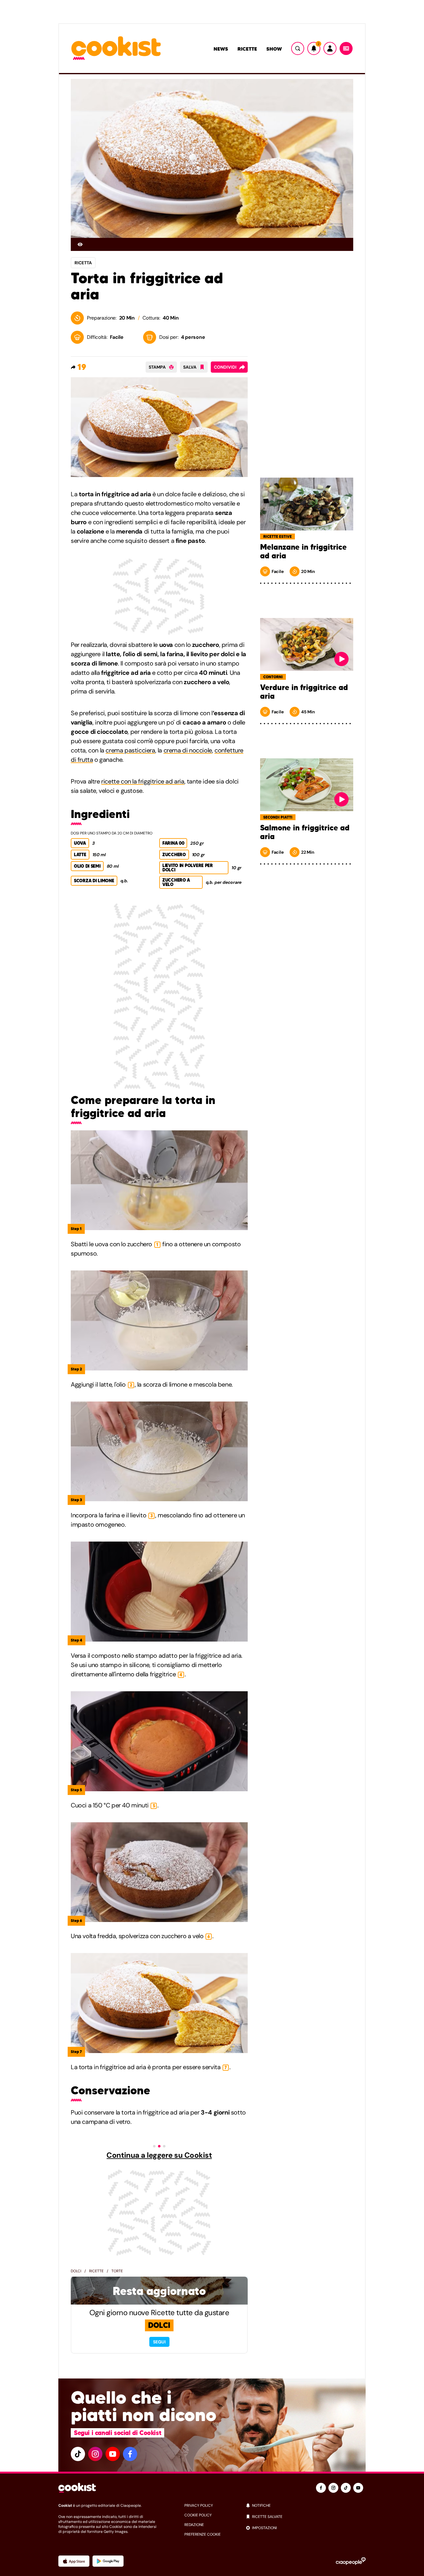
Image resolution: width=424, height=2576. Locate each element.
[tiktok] (78, 2454)
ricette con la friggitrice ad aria (143, 781)
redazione (194, 2525)
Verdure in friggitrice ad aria (304, 692)
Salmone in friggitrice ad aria (305, 832)
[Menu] (346, 48)
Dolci (76, 2271)
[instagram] (95, 2454)
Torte (117, 2271)
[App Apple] (74, 2561)
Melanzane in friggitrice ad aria (303, 552)
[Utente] (330, 48)
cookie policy (198, 2515)
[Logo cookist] (116, 49)
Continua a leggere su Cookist (159, 2155)
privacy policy (199, 2506)
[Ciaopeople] (351, 2561)
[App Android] (108, 2561)
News (221, 49)
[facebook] (130, 2454)
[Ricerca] (298, 48)
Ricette (247, 49)
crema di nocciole (188, 750)
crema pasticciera (130, 750)
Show (274, 49)
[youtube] (113, 2454)
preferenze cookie (203, 2534)
